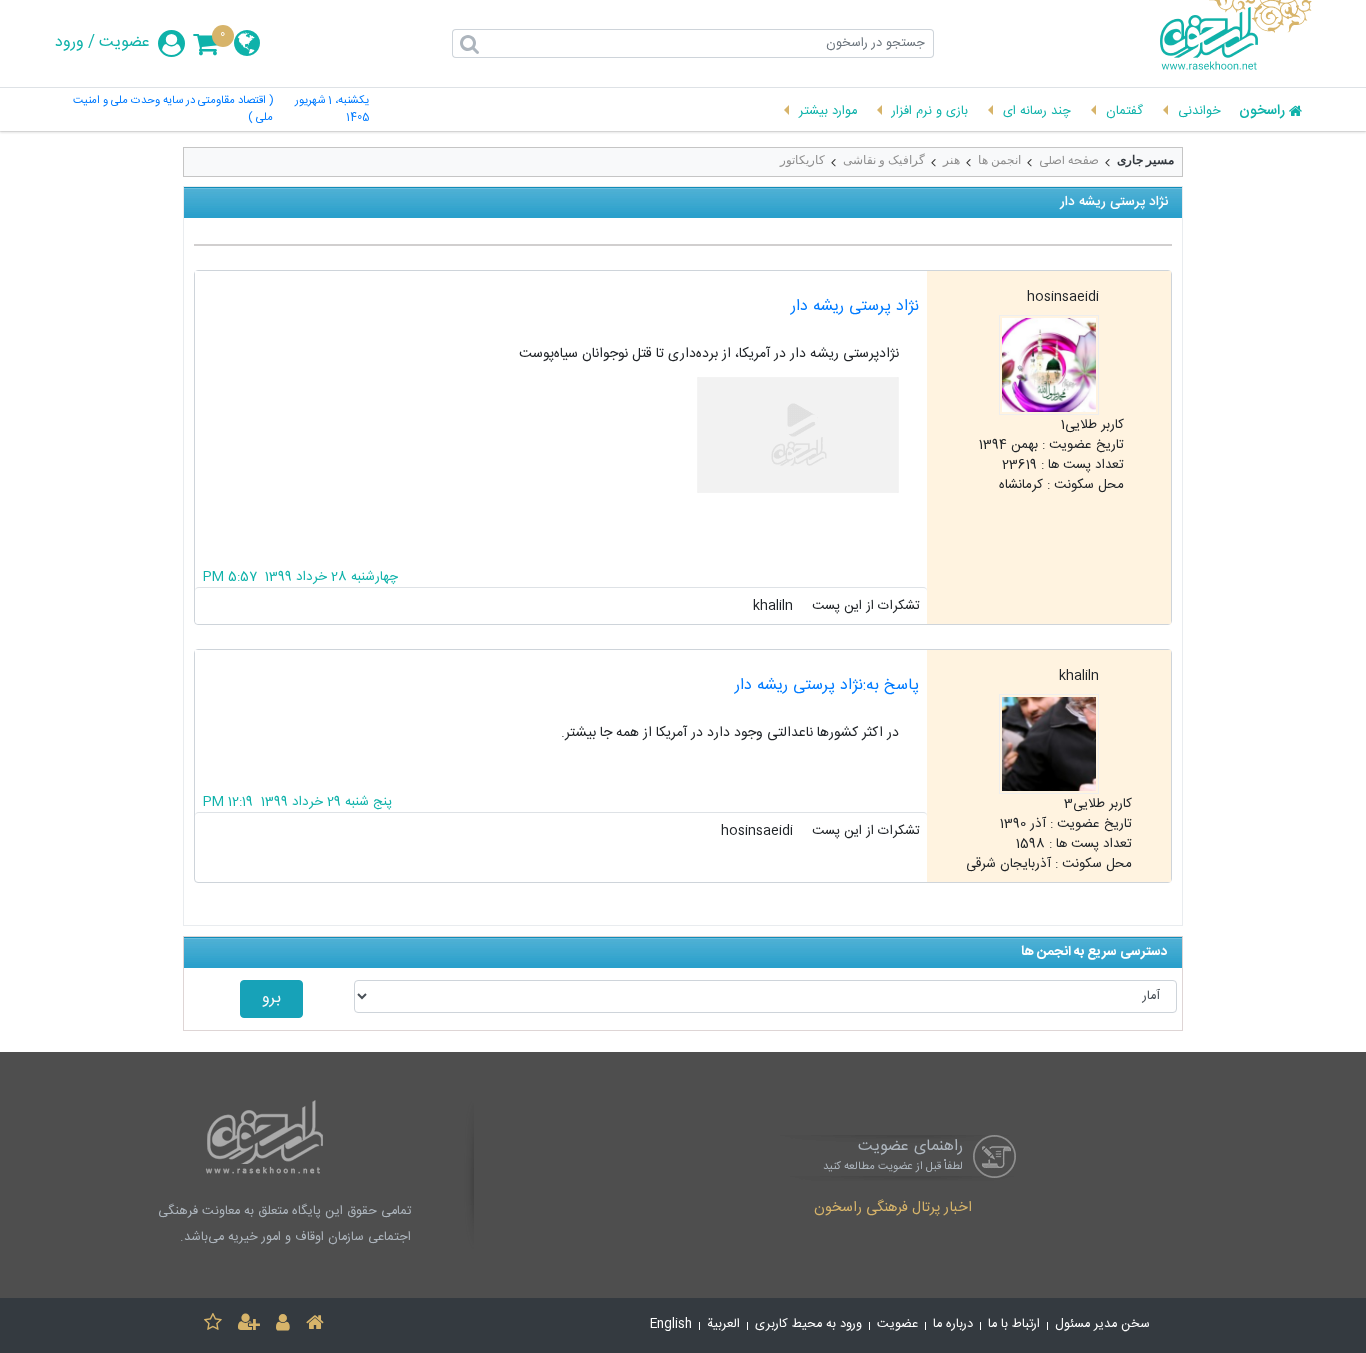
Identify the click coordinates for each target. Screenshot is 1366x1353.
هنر (951, 160)
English (671, 1324)
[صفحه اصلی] (315, 1325)
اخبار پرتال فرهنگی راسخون (893, 1209)
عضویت (124, 43)
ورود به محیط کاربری (808, 1324)
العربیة (723, 1324)
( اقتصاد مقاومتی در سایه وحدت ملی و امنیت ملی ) (173, 110)
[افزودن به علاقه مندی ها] (213, 1325)
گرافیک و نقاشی (884, 160)
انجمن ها (999, 160)
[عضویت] (249, 1325)
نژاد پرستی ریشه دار (855, 306)
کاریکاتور (802, 160)
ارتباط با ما (1014, 1324)
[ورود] (283, 1325)
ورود (69, 43)
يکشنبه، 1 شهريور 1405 (332, 110)
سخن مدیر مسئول (1102, 1324)
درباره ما (953, 1324)
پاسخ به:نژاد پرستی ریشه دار (827, 685)
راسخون (1262, 112)
